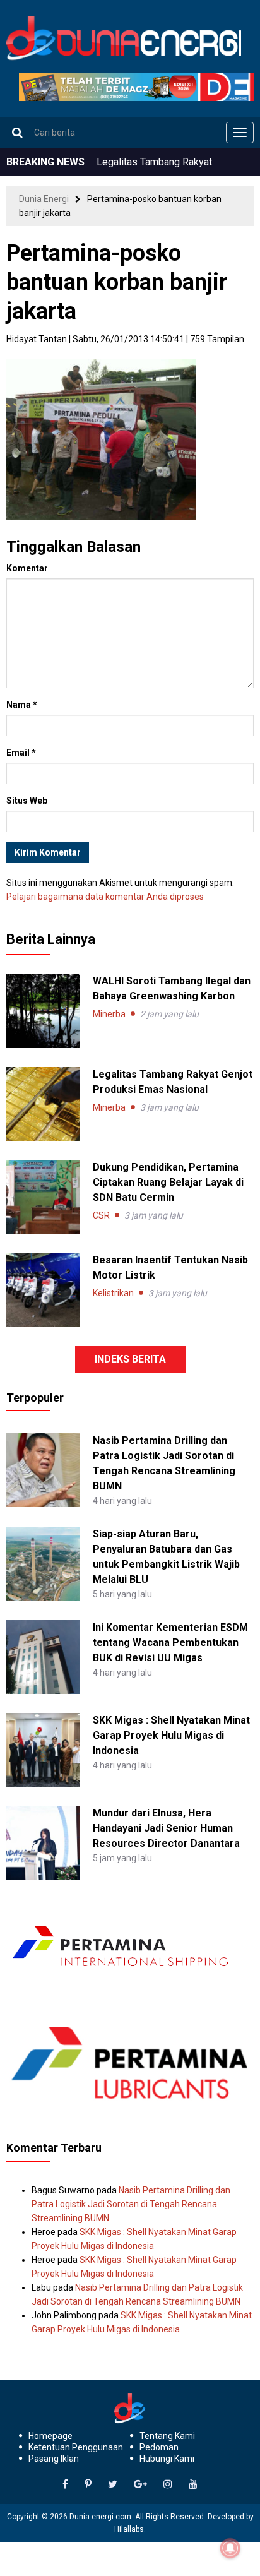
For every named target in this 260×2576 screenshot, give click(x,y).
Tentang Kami (167, 2436)
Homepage (50, 2436)
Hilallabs (129, 2529)
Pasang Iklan (54, 2459)
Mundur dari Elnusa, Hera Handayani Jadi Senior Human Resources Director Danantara (166, 1828)
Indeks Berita (130, 1359)
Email (21, 753)
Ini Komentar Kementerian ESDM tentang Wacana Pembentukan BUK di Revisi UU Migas (170, 1643)
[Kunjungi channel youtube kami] (193, 2484)
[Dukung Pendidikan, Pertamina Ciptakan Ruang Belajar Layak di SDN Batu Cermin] (43, 1197)
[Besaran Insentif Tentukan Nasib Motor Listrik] (43, 1290)
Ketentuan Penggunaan (76, 2447)
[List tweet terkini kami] (113, 2484)
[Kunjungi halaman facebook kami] (65, 2484)
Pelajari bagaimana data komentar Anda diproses (105, 897)
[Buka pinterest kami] (88, 2484)
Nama (22, 705)
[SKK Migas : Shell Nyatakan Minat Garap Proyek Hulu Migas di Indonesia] (43, 1749)
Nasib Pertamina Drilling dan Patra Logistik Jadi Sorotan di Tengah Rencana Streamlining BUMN (131, 2204)
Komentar (27, 568)
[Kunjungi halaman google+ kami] (140, 2484)
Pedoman (159, 2447)
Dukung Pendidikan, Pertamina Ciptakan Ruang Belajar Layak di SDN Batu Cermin (168, 1182)
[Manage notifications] (230, 2548)
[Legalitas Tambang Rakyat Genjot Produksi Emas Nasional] (43, 1104)
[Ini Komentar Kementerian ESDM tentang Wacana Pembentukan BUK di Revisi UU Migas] (43, 1656)
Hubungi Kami (167, 2459)
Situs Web (27, 801)
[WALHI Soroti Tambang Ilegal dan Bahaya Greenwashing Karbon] (43, 1011)
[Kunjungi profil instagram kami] (168, 2484)
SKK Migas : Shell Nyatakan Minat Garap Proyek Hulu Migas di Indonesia (171, 1735)
